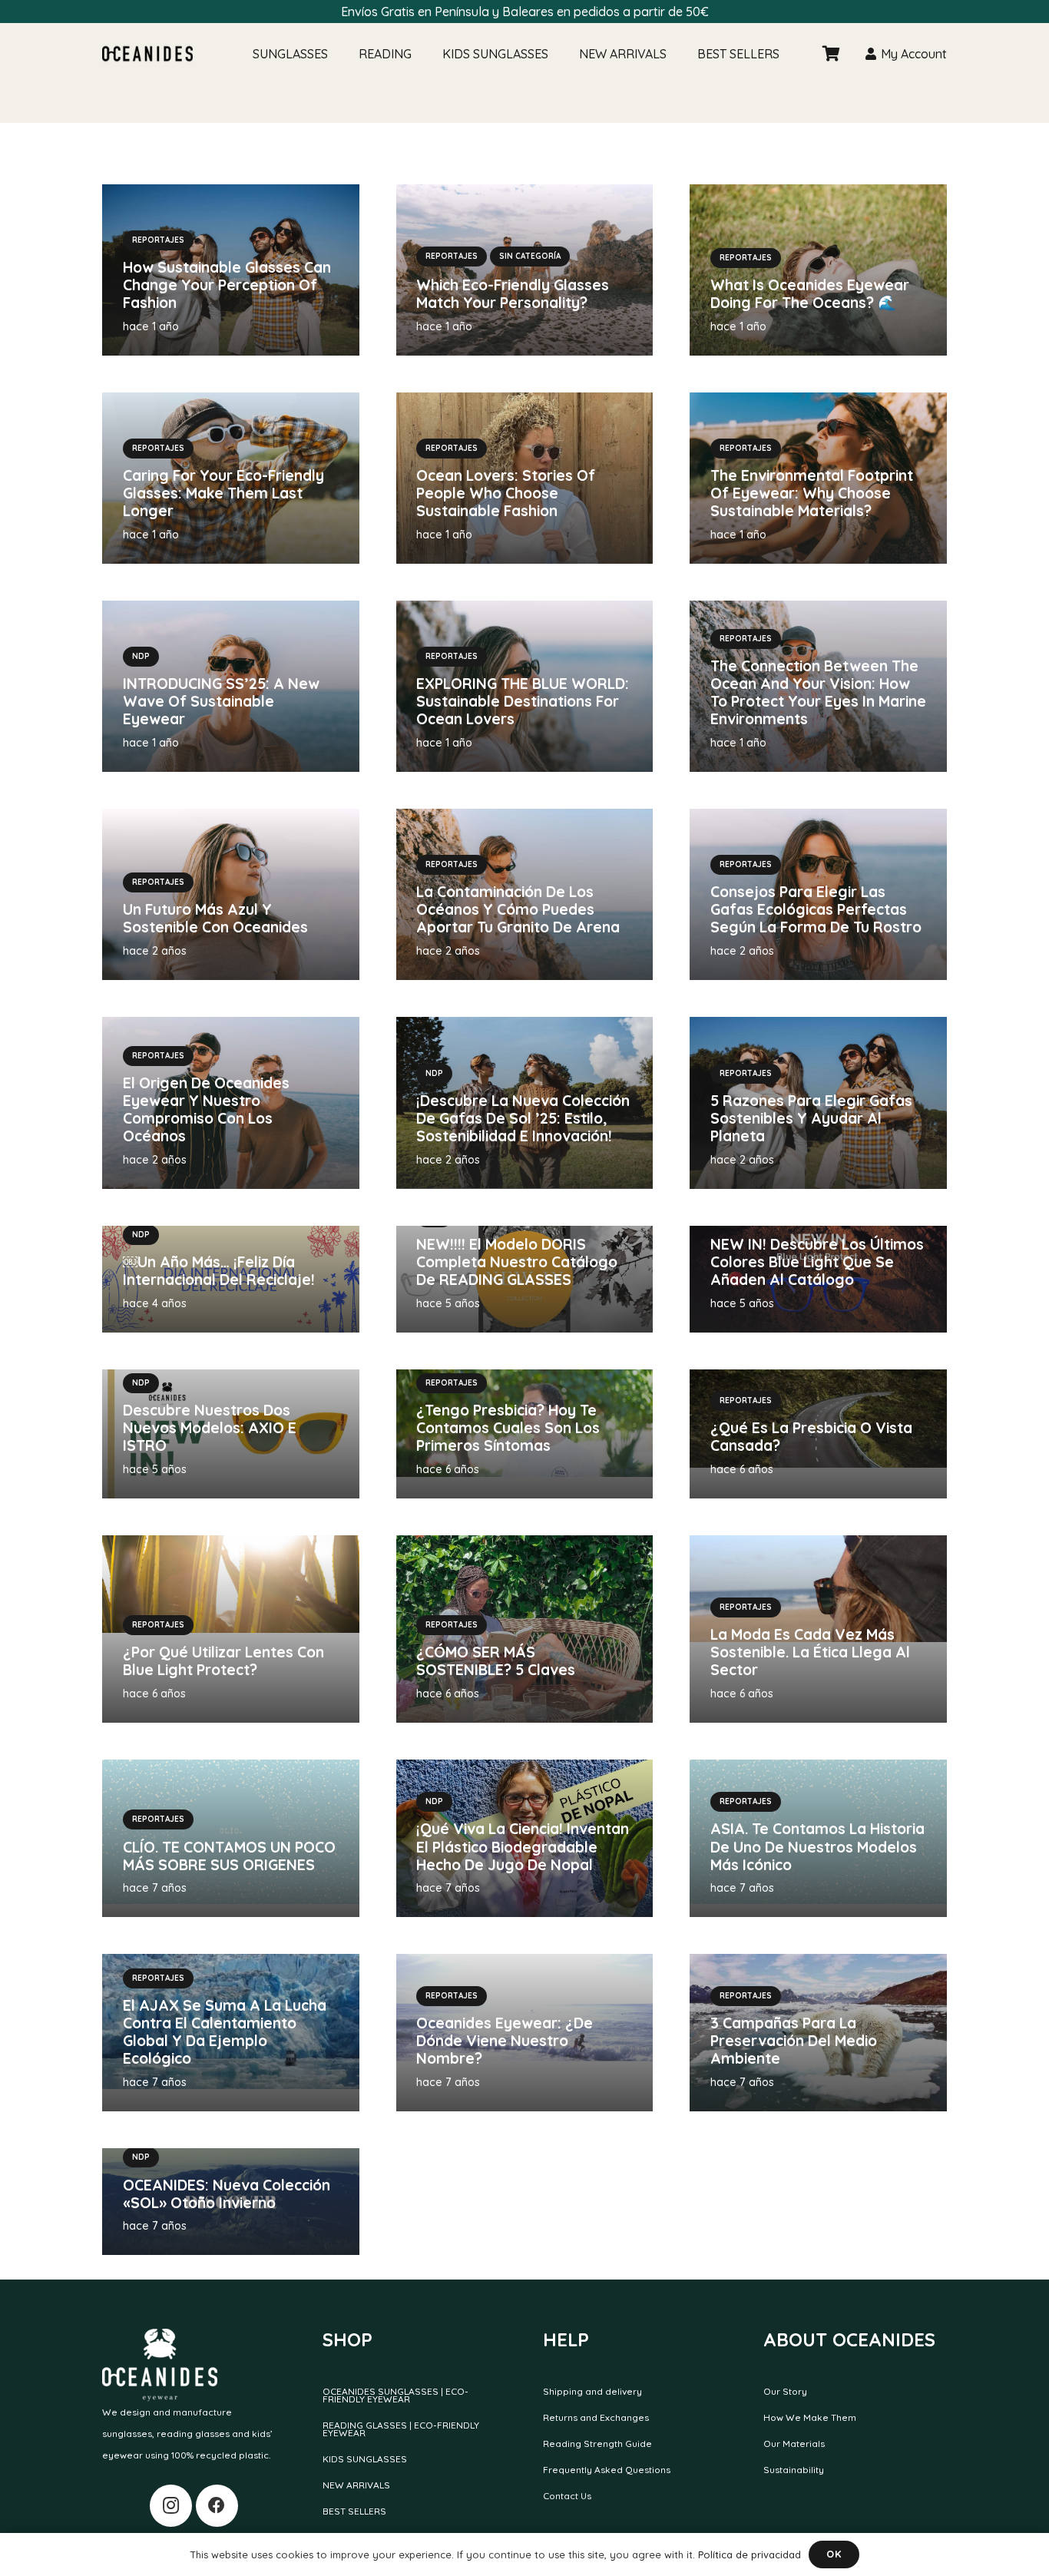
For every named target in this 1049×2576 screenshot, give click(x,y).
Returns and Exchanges (596, 2417)
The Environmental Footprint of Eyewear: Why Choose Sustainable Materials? (812, 493)
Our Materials (794, 2444)
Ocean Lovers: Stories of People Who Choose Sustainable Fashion (506, 493)
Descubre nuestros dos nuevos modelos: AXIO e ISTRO (210, 1428)
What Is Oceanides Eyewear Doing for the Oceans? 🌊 (810, 294)
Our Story (785, 2391)
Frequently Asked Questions (607, 2470)
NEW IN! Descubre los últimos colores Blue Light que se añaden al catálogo (817, 1262)
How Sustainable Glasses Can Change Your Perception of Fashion (227, 285)
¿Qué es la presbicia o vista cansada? (811, 1437)
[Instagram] (171, 2506)
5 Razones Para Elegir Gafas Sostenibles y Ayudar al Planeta (811, 1118)
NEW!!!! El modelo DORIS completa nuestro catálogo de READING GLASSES (517, 1262)
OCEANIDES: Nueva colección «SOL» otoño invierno (227, 2194)
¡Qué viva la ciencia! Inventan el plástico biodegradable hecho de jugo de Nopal (523, 1846)
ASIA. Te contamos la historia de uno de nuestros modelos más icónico (817, 1846)
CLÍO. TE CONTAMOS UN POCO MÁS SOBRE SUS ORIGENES (229, 1856)
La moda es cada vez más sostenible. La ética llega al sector (810, 1652)
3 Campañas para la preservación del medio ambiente (794, 2041)
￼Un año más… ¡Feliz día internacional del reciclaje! (221, 1271)
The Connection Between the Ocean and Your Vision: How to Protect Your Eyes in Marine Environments (818, 692)
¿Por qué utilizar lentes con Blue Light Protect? (223, 1661)
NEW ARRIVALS (356, 2485)
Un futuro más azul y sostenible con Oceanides (215, 918)
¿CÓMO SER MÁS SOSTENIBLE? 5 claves (496, 1661)
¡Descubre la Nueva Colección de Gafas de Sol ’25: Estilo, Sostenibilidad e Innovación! (523, 1118)
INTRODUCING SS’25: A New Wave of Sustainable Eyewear (221, 701)
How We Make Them (810, 2417)
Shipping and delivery (592, 2391)
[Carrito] (831, 54)
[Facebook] (217, 2506)
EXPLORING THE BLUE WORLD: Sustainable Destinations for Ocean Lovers (523, 701)
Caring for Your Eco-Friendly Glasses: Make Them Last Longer (223, 493)
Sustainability (794, 2470)
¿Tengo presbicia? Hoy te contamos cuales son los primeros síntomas (508, 1428)
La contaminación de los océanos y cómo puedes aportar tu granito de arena (518, 909)
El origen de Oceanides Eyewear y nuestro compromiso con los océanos (206, 1109)
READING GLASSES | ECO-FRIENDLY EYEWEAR (401, 2429)
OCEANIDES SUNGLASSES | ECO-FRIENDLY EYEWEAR (395, 2395)
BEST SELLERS (354, 2511)
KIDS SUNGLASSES (365, 2459)
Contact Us (567, 2496)
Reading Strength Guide (597, 2444)
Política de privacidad (750, 2554)
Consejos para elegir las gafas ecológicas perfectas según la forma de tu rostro (816, 909)
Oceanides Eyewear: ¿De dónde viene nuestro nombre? (505, 2041)
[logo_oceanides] (147, 54)
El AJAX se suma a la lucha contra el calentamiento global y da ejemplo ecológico (225, 2032)
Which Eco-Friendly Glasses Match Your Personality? (513, 294)
